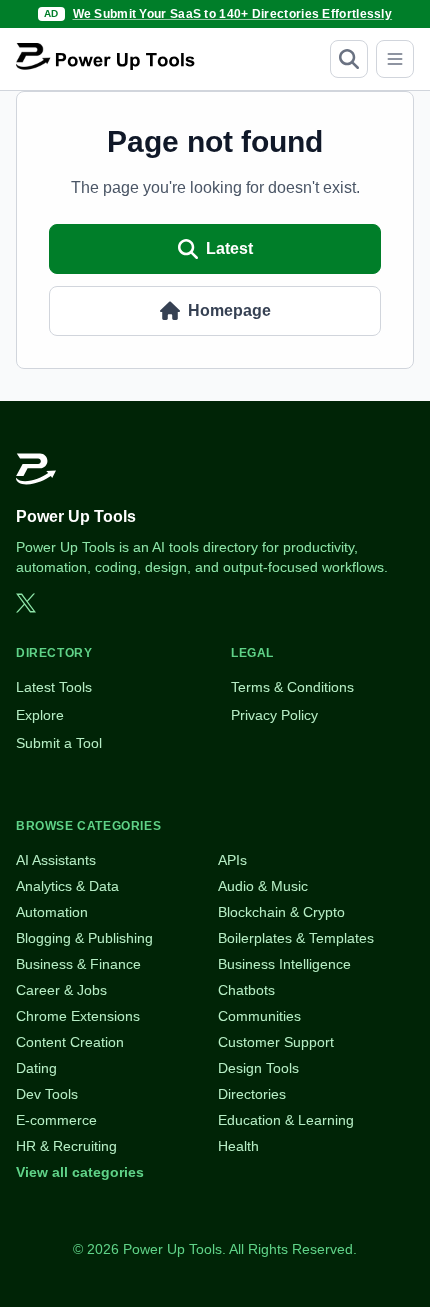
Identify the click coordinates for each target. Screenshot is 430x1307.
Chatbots (246, 990)
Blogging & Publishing (84, 938)
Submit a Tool (59, 743)
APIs (232, 860)
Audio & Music (263, 886)
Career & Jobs (61, 990)
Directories (252, 1094)
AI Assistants (56, 860)
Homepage (229, 310)
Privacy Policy (274, 715)
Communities (259, 1016)
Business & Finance (78, 964)
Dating (36, 1068)
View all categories (80, 1172)
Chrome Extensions (78, 1016)
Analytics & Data (67, 886)
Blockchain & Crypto (281, 912)
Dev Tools (47, 1094)
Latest (229, 248)
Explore (40, 715)
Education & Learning (286, 1120)
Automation (52, 912)
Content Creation (70, 1042)
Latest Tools (54, 687)
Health (238, 1146)
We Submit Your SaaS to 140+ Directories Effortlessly (233, 14)
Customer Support (276, 1042)
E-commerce (56, 1120)
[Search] (349, 59)
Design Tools (258, 1068)
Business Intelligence (284, 964)
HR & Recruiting (66, 1146)
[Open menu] (395, 59)
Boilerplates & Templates (296, 938)
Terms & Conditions (292, 687)
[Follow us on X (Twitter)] (26, 603)
